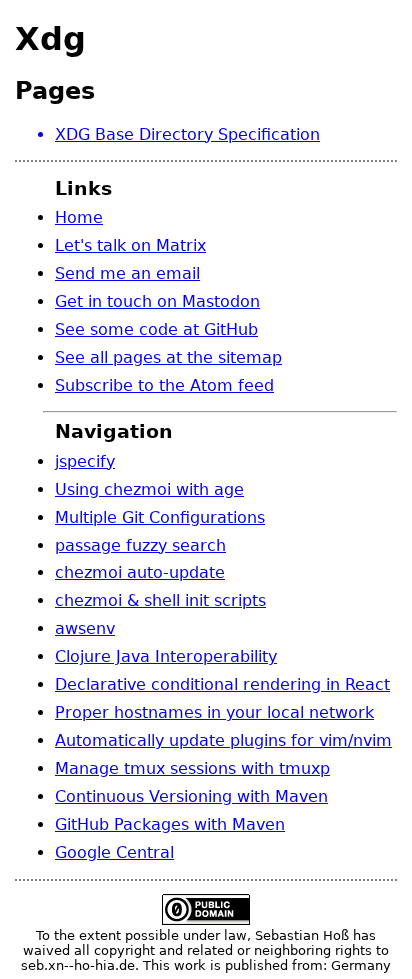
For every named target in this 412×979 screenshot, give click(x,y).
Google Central (114, 852)
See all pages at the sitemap (168, 357)
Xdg (50, 39)
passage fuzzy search (140, 545)
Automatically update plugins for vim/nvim (223, 740)
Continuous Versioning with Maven (191, 796)
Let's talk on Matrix (130, 245)
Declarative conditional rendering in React (222, 684)
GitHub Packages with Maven (170, 824)
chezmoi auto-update (140, 572)
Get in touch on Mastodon (157, 301)
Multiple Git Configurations (160, 517)
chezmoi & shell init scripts (160, 600)
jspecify (85, 461)
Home (79, 217)
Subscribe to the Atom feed (164, 385)
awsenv (85, 628)
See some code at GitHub (156, 329)
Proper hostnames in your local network (214, 712)
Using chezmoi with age (149, 489)
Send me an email (127, 273)
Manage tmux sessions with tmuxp (192, 768)
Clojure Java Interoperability (166, 656)
